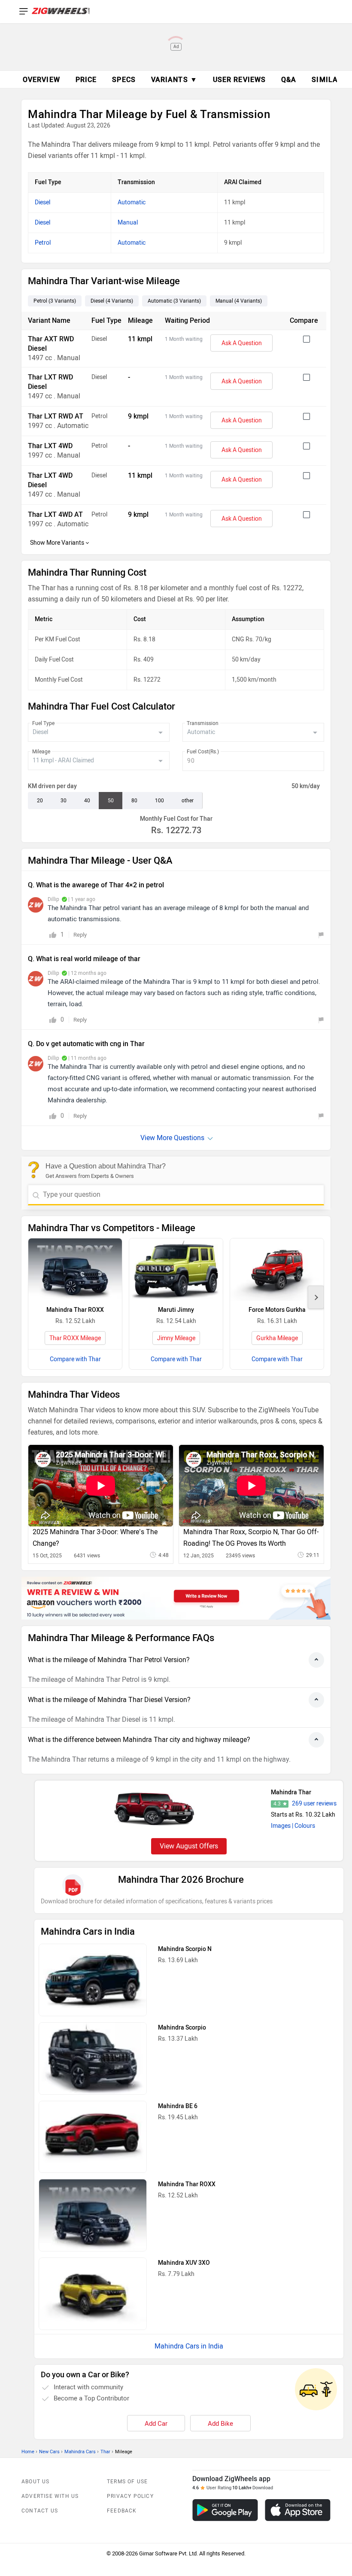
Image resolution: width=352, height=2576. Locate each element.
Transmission (203, 723)
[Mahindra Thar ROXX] (75, 1270)
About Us (36, 2482)
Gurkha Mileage (277, 1338)
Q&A (289, 80)
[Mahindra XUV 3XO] (93, 2294)
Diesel (42, 202)
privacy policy (130, 2496)
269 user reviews (314, 1804)
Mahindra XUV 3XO (184, 2263)
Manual (128, 223)
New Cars (49, 2452)
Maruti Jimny (176, 1310)
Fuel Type (43, 723)
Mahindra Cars (80, 2452)
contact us (40, 2511)
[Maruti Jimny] (176, 1270)
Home (28, 2452)
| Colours (303, 1826)
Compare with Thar (75, 1359)
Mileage (41, 752)
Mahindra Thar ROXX (75, 1310)
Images (281, 1826)
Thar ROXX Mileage (75, 1338)
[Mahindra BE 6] (93, 2137)
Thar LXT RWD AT (56, 416)
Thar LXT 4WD (50, 446)
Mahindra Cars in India (189, 2346)
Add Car (156, 2424)
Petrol (43, 243)
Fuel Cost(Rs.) (203, 752)
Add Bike (220, 2424)
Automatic (132, 202)
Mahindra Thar (291, 1792)
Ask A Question (242, 343)
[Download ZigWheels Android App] (225, 2510)
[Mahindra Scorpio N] (93, 1980)
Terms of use (127, 2482)
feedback (122, 2511)
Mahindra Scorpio (182, 2028)
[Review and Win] (176, 1598)
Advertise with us (50, 2496)
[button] (316, 1297)
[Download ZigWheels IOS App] (298, 2510)
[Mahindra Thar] (154, 1808)
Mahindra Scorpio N (185, 1949)
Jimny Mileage (176, 1338)
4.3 (277, 1804)
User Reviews (239, 80)
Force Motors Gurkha (277, 1310)
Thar (105, 2452)
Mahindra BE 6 (178, 2106)
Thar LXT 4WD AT (55, 514)
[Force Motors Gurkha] (277, 1270)
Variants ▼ (174, 80)
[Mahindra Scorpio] (93, 2059)
